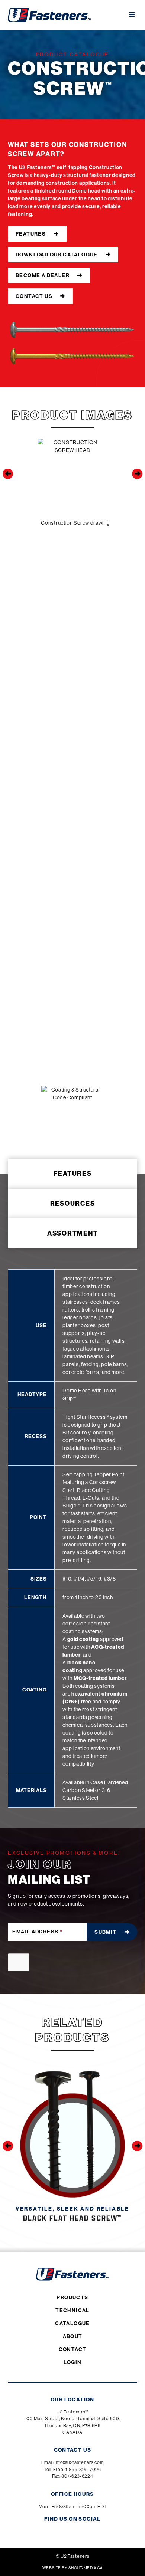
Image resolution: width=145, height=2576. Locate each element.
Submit (105, 1932)
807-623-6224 (77, 2476)
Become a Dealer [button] (43, 275)
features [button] (31, 234)
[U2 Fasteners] (49, 15)
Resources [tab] (73, 1204)
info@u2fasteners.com (79, 2462)
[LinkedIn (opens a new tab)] (91, 2531)
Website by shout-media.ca (72, 2568)
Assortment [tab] (73, 1233)
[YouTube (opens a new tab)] (79, 2531)
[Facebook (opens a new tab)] (66, 2531)
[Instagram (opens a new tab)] (54, 2531)
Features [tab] (73, 1174)
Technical (72, 2310)
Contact (73, 2349)
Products (72, 2297)
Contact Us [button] (34, 296)
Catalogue (72, 2323)
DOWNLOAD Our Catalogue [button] (57, 255)
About (73, 2336)
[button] (8, 474)
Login (73, 2362)
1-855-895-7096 (83, 2469)
